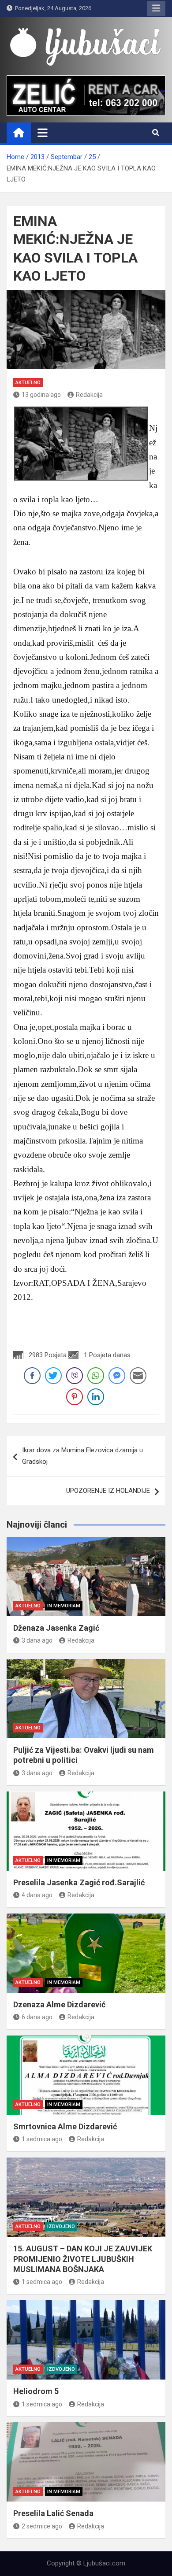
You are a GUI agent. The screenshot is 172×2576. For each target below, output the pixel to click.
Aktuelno (28, 383)
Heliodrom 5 (36, 2391)
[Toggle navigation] (43, 133)
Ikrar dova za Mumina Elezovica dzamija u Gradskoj (82, 1456)
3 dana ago (37, 1640)
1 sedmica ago (42, 2139)
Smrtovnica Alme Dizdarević (65, 2126)
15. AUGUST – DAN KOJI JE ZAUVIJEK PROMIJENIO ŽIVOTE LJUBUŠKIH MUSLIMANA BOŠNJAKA (83, 2259)
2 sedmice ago (42, 2526)
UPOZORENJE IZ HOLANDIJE (108, 1491)
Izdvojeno (61, 2226)
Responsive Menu (156, 8)
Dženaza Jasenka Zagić (56, 1628)
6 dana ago (37, 2017)
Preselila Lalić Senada (53, 2513)
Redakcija (89, 395)
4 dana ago (37, 1895)
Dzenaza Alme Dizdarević (59, 2004)
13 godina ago (41, 395)
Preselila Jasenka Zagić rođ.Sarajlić (79, 1882)
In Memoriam (64, 1606)
